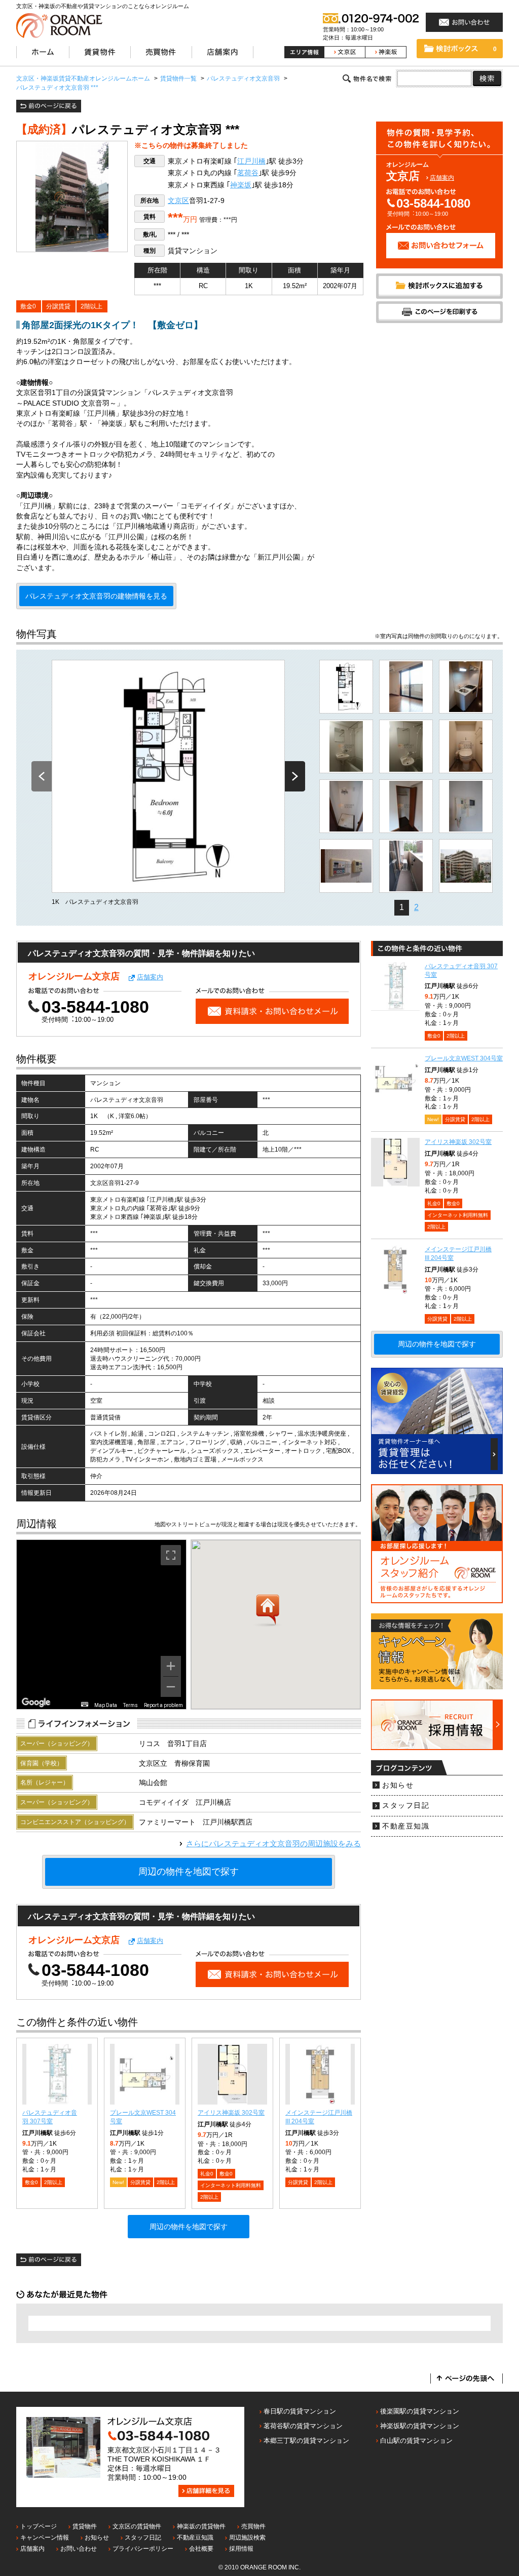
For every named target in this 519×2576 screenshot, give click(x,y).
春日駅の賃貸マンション (300, 2411)
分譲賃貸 (58, 306)
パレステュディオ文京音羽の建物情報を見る (96, 596)
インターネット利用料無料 (231, 2185)
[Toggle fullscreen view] (171, 1555)
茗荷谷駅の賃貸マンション (303, 2426)
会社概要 (201, 2549)
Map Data (106, 1705)
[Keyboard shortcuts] (85, 1704)
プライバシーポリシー (143, 2549)
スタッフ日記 (406, 1806)
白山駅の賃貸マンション (416, 2441)
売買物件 (253, 2526)
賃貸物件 (85, 2526)
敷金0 (28, 306)
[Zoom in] (171, 1666)
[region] (101, 1624)
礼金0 (207, 2174)
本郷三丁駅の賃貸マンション (306, 2441)
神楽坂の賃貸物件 (201, 2526)
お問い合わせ (79, 2549)
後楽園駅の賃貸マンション (420, 2411)
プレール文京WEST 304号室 (464, 1058)
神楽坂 (241, 185)
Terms (131, 1705)
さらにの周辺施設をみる (273, 1844)
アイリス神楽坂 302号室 (231, 2113)
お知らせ (398, 1785)
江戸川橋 (251, 161)
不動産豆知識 (406, 1826)
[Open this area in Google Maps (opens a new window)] (36, 1702)
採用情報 (241, 2549)
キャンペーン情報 (45, 2538)
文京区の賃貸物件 (137, 2526)
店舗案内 (442, 178)
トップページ (39, 2526)
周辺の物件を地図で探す (189, 1872)
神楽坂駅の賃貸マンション (420, 2426)
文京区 (178, 201)
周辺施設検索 (247, 2538)
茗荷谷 (248, 173)
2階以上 (91, 306)
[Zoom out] (171, 1687)
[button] (268, 1611)
